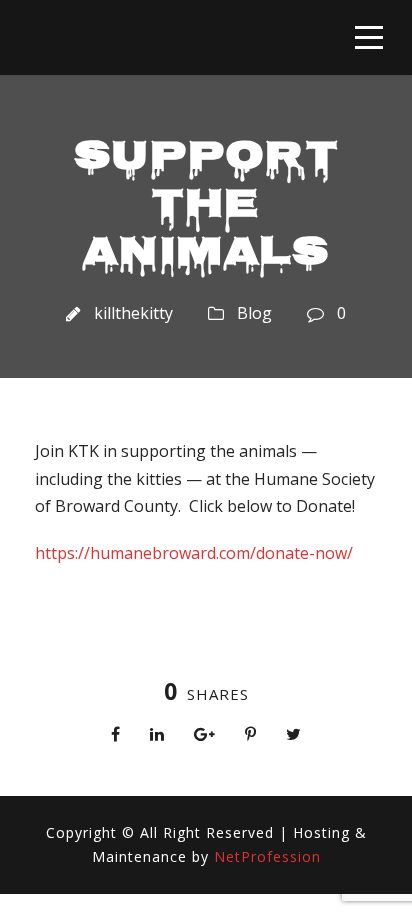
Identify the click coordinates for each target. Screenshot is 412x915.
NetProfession (267, 856)
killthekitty (133, 313)
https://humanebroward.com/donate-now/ (194, 553)
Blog (254, 313)
